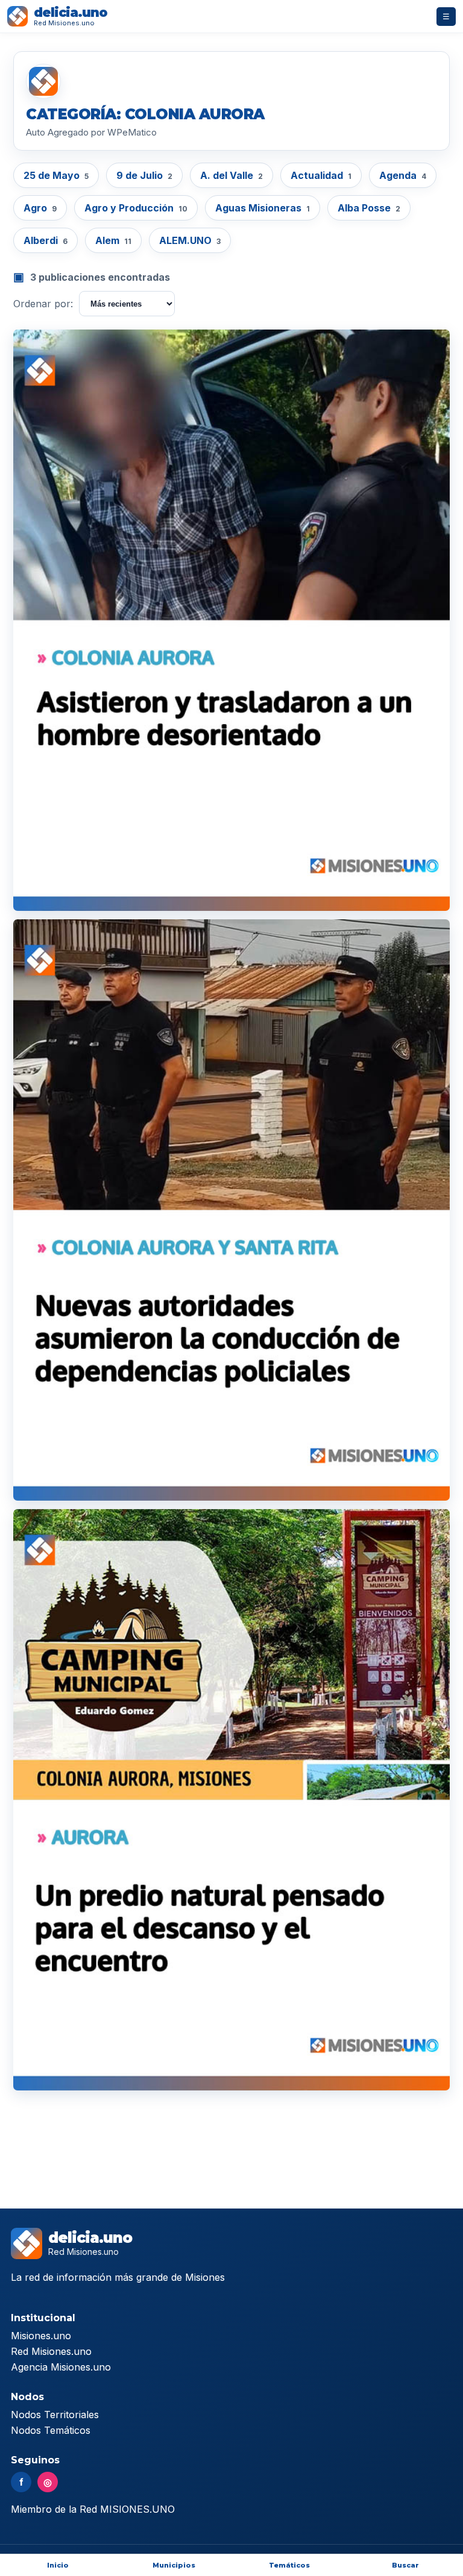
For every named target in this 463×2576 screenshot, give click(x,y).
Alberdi (46, 240)
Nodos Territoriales (55, 2415)
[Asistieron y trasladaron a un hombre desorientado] (231, 620)
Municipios (174, 2565)
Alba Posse (369, 208)
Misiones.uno (41, 2336)
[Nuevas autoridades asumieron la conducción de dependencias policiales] (231, 1210)
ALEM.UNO (190, 240)
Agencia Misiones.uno (61, 2367)
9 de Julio (144, 175)
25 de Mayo (56, 175)
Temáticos (289, 2565)
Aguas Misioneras (263, 208)
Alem (113, 240)
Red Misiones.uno (51, 2351)
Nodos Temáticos (51, 2430)
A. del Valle (231, 175)
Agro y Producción (136, 208)
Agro (40, 208)
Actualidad (321, 175)
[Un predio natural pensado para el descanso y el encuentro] (231, 1800)
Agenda (403, 175)
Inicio (58, 2565)
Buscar (405, 2565)
